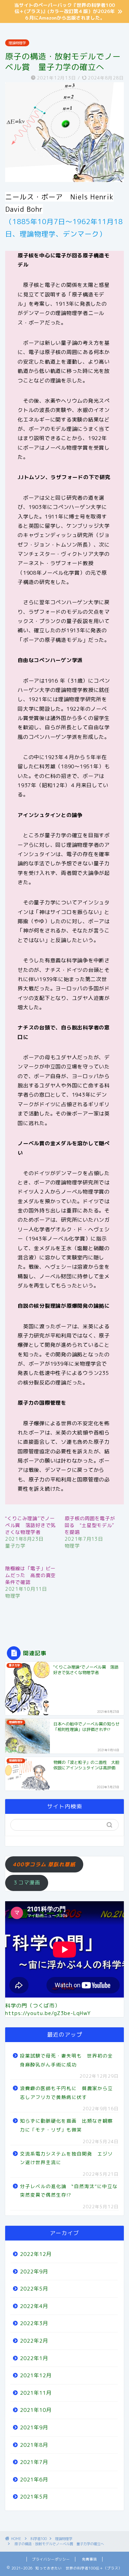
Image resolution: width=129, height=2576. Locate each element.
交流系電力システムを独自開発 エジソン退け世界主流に (66, 2158)
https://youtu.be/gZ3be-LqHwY (48, 2013)
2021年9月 (34, 2427)
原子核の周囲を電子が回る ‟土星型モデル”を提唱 (90, 1525)
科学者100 (39, 2539)
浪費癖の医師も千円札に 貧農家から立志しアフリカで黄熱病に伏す (66, 2093)
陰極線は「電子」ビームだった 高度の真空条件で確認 (30, 1575)
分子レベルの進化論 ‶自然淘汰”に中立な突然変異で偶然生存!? (69, 2191)
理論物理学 (17, 43)
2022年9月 (34, 2272)
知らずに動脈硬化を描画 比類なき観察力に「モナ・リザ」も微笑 (66, 2125)
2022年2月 (34, 2341)
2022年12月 (36, 2254)
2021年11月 (36, 2393)
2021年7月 (34, 2462)
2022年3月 (34, 2323)
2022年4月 (34, 2306)
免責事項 (89, 2559)
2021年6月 (34, 2480)
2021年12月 (36, 2375)
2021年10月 (36, 2410)
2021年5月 (34, 2497)
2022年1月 (34, 2358)
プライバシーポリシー (51, 2559)
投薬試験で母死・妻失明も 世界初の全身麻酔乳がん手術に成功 (66, 2060)
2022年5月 (34, 2289)
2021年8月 (34, 2445)
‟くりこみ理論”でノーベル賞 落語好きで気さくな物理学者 (30, 1525)
